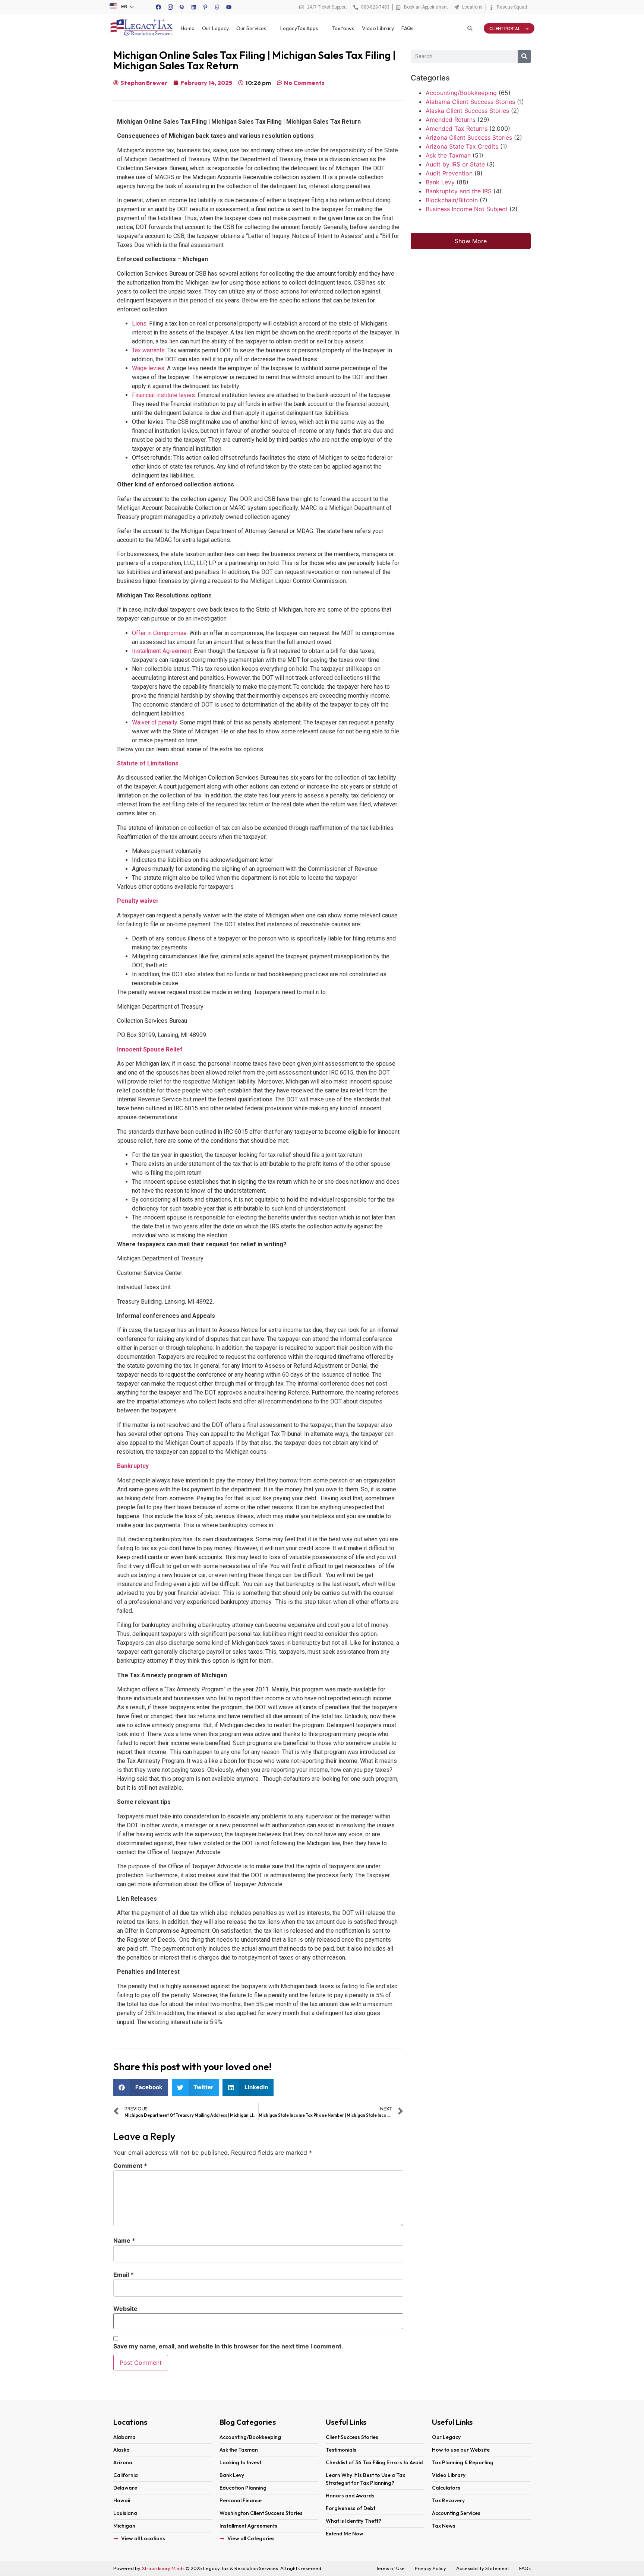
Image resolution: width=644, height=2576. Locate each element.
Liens (139, 323)
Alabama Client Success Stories (470, 102)
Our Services (251, 28)
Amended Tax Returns (457, 129)
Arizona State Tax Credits (462, 146)
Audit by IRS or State (455, 164)
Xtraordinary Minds (163, 2568)
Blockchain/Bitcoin (452, 200)
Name (124, 2240)
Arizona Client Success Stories (469, 137)
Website (125, 2309)
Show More (471, 241)
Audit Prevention (449, 173)
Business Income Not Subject (467, 209)
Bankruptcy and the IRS (459, 191)
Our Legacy (215, 28)
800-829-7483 (375, 7)
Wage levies (148, 368)
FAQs (408, 28)
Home (188, 28)
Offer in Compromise (159, 633)
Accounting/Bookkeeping (461, 93)
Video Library (378, 28)
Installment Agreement (162, 651)
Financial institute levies (163, 395)
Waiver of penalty (155, 722)
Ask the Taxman (448, 155)
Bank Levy (440, 182)
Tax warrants (148, 350)
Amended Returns (451, 120)
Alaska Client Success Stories (467, 111)
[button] (141, 2088)
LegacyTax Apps (299, 28)
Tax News (343, 28)
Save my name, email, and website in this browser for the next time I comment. (228, 2346)
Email (124, 2275)
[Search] (524, 56)
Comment (130, 2166)
